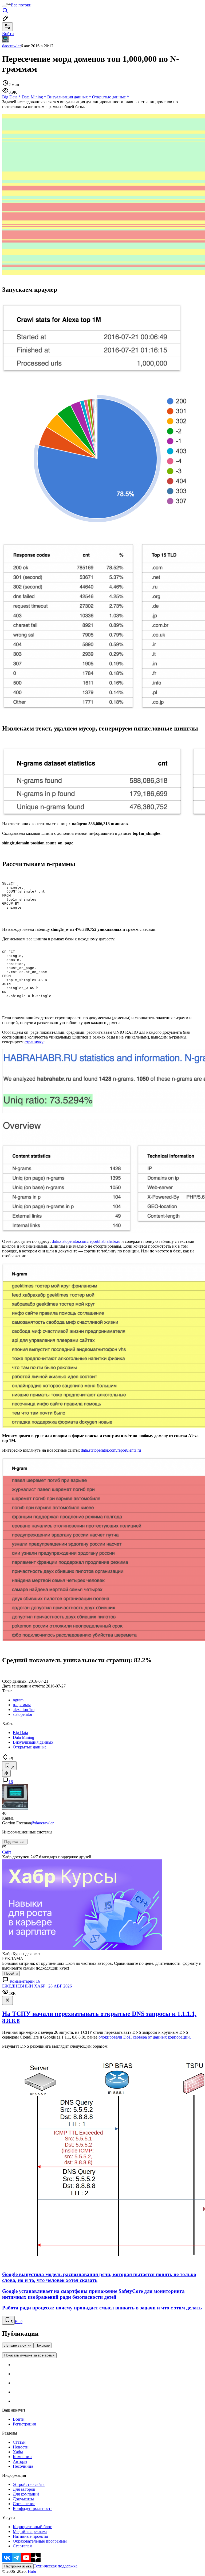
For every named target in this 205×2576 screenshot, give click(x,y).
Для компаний (26, 2494)
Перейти (11, 1973)
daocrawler (11, 46)
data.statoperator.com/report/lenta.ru (111, 1450)
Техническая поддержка (56, 2566)
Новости (21, 2447)
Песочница (23, 2466)
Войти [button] (8, 34)
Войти (19, 2419)
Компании (22, 2457)
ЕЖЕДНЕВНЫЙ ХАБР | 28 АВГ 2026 (37, 1986)
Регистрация (24, 2424)
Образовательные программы (40, 2541)
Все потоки (21, 5)
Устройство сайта (29, 2484)
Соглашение (24, 2504)
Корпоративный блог (32, 2527)
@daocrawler (42, 1823)
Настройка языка (18, 2566)
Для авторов (24, 2489)
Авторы (20, 2461)
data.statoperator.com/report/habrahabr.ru (86, 1241)
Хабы (18, 2452)
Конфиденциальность (33, 2508)
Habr (31, 2571)
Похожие (43, 2345)
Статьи (19, 2442)
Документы (23, 2499)
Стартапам (23, 2546)
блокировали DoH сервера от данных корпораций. (145, 2037)
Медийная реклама (30, 2531)
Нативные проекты (30, 2536)
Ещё (19, 2322)
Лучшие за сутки (18, 2345)
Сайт (7, 1852)
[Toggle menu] (4, 6)
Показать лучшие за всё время (29, 2355)
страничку (34, 1042)
